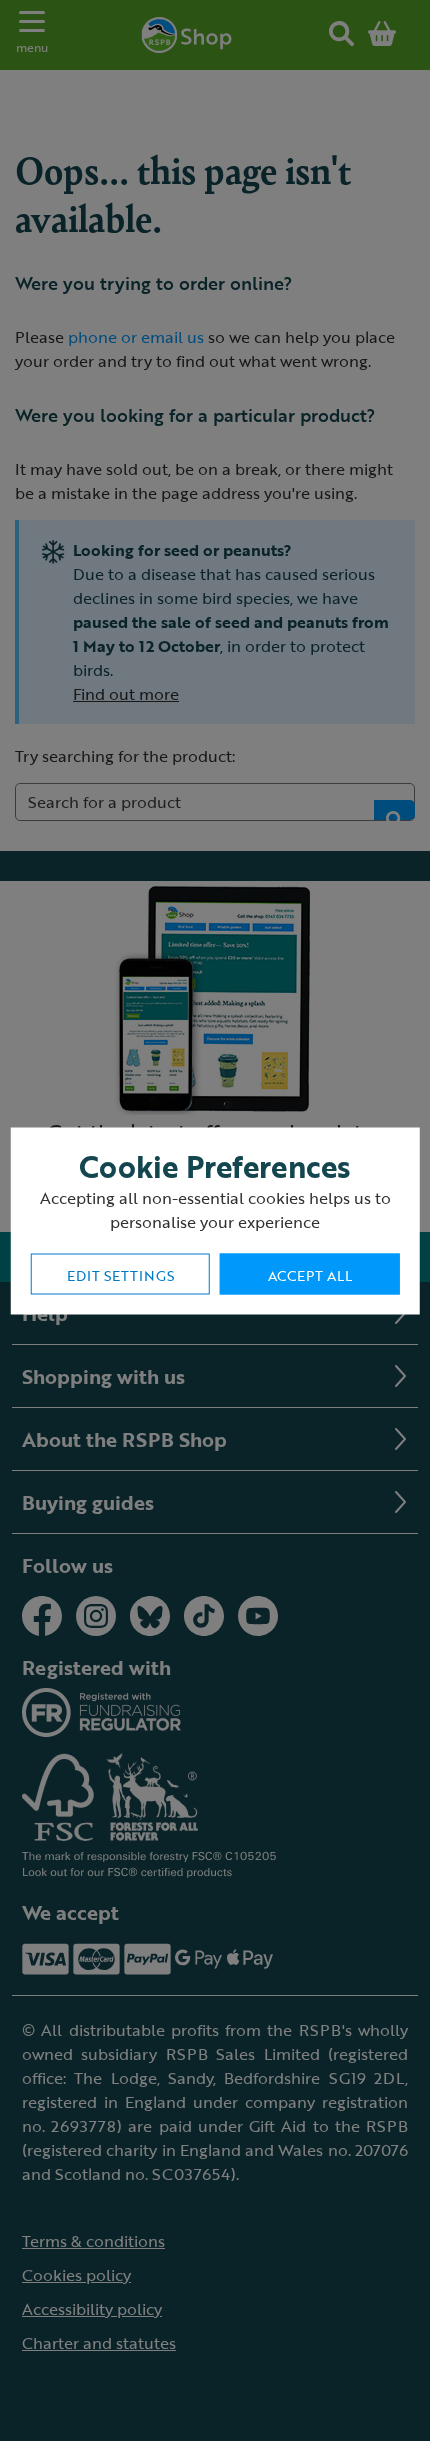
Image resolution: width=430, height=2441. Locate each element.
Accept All (310, 1274)
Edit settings (120, 1274)
